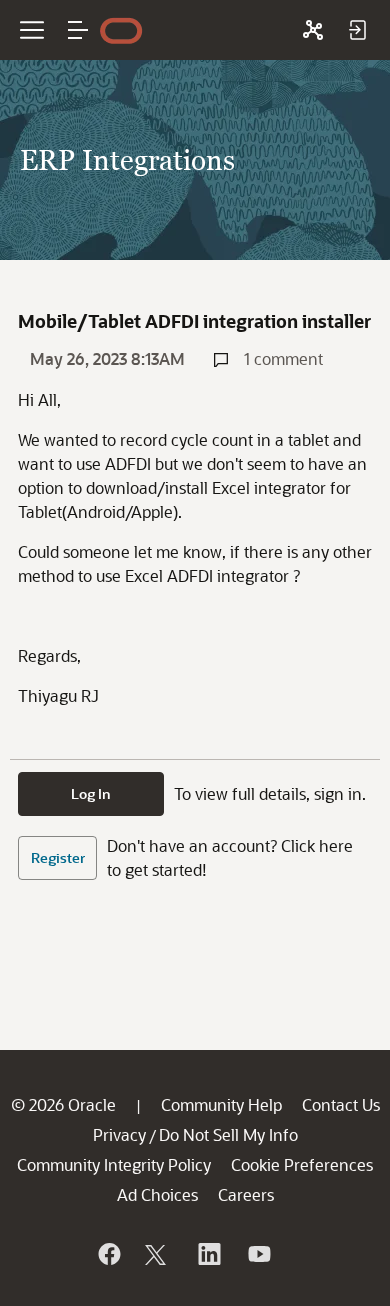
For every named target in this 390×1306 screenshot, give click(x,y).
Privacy (119, 1134)
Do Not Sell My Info (228, 1134)
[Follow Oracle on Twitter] (158, 1254)
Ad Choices (157, 1194)
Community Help (221, 1104)
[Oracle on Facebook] (108, 1254)
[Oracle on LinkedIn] (208, 1254)
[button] (78, 30)
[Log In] (357, 30)
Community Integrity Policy (114, 1164)
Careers (246, 1194)
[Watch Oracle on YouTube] (258, 1254)
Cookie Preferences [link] (302, 1164)
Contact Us (341, 1104)
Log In (91, 793)
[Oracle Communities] (313, 30)
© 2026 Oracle (63, 1104)
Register (58, 857)
